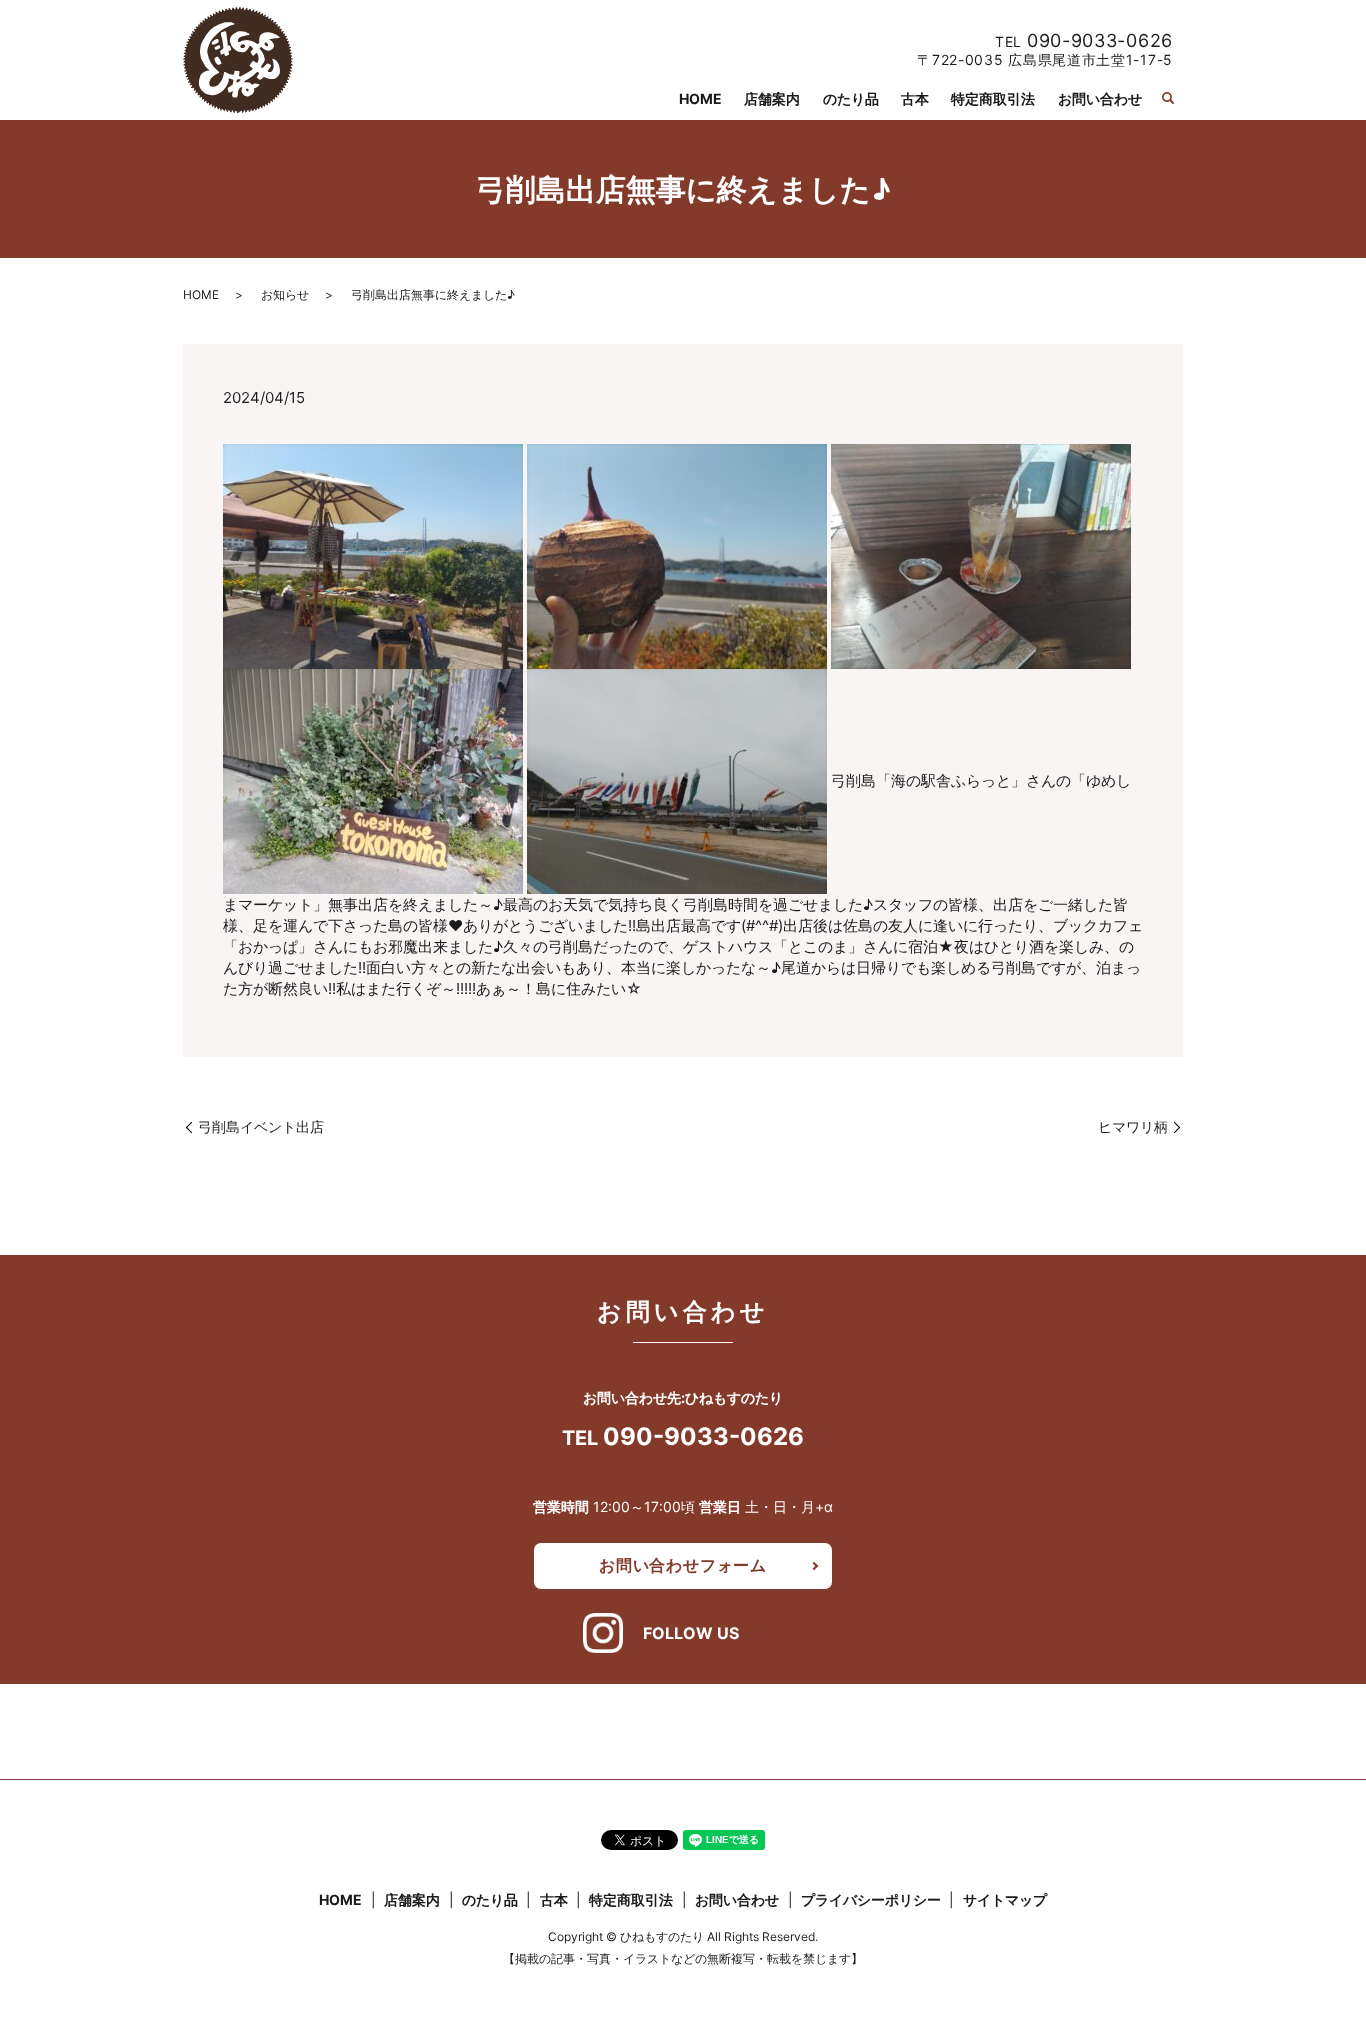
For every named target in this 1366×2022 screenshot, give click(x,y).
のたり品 (851, 98)
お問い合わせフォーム (683, 1565)
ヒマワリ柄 (1133, 1126)
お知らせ (285, 294)
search (1168, 98)
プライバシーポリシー (871, 1899)
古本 (915, 98)
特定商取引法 (993, 98)
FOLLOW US (691, 1633)
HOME (700, 98)
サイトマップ (1005, 1899)
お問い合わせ (1100, 98)
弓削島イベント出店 (261, 1126)
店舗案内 (772, 98)
